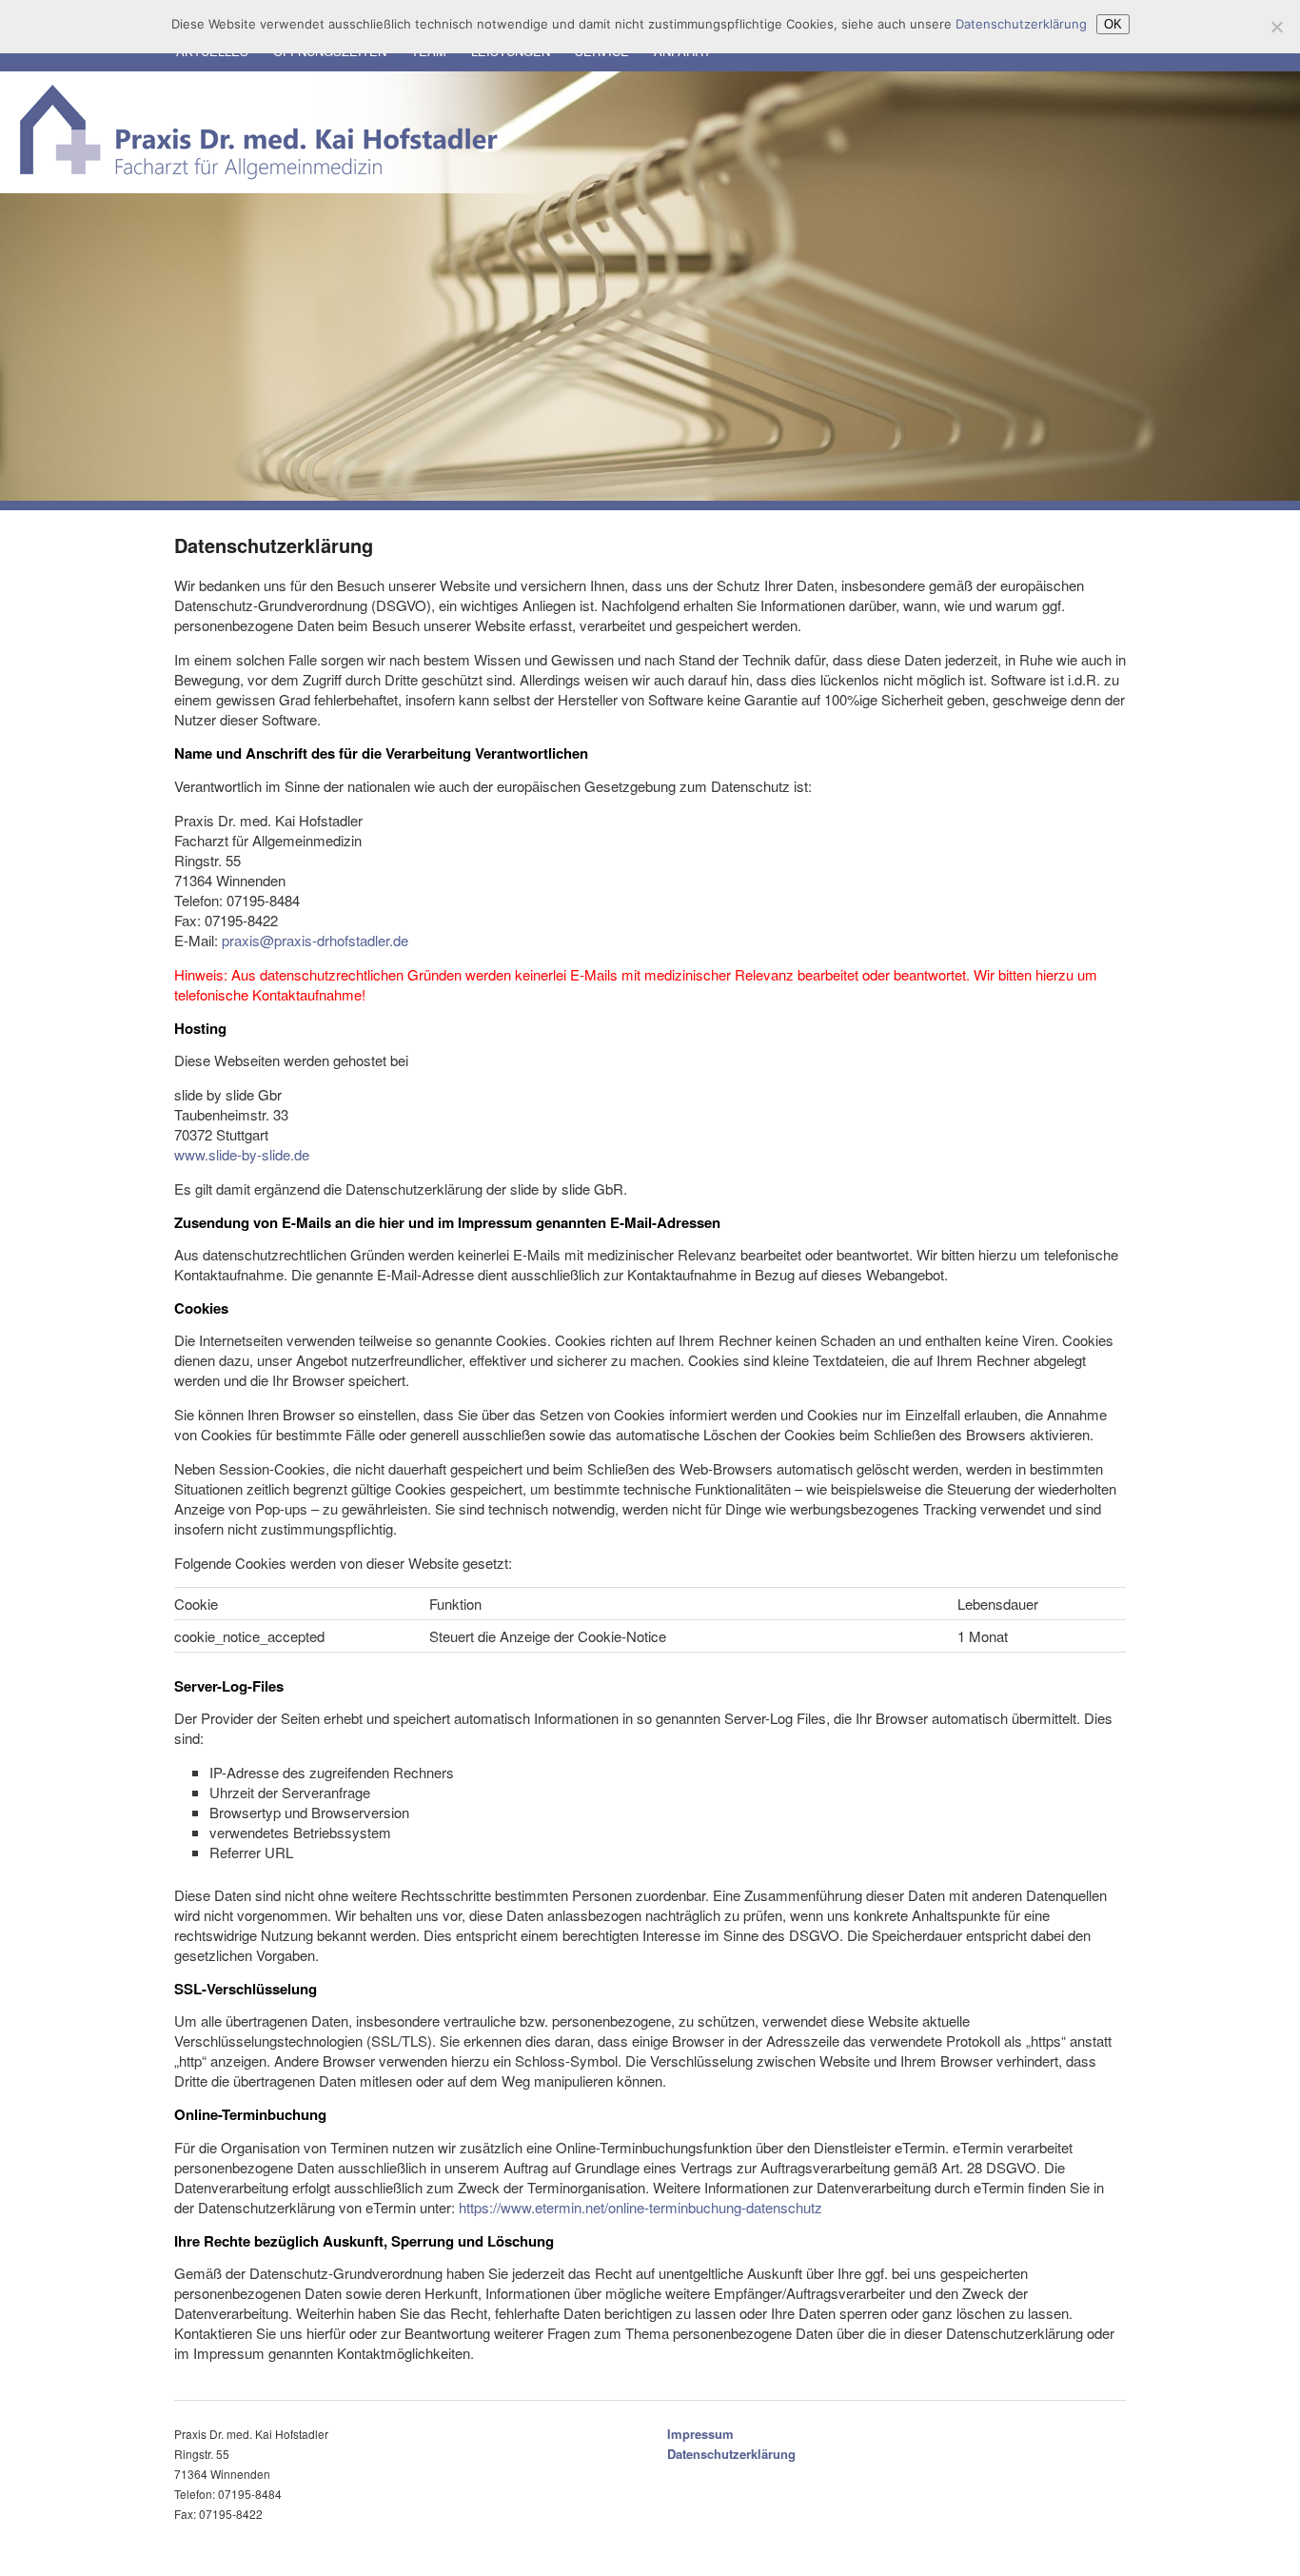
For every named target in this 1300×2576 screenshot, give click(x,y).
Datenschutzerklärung (731, 2454)
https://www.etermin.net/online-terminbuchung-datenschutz (640, 2207)
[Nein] (1276, 27)
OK (1113, 24)
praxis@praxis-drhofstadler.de (315, 940)
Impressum (700, 2434)
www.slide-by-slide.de (242, 1154)
